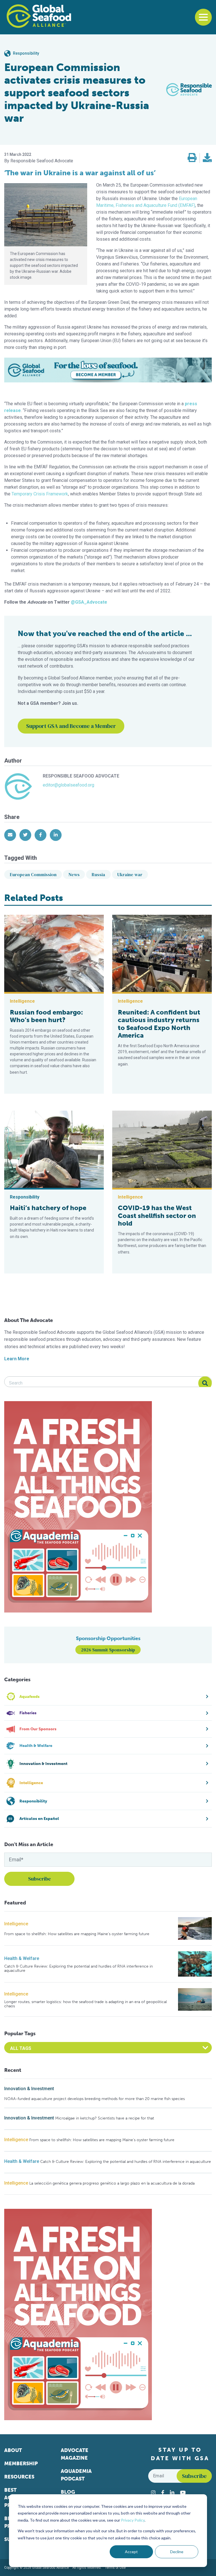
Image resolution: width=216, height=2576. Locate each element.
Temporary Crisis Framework (40, 494)
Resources (19, 2477)
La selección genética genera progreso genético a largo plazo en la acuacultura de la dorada (112, 2183)
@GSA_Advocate (89, 602)
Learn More (17, 1359)
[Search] (205, 1383)
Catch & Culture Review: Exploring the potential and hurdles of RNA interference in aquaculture (78, 1969)
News (74, 874)
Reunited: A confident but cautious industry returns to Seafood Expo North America (159, 1024)
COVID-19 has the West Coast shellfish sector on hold (157, 1216)
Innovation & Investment (29, 2089)
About (13, 2450)
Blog (68, 2492)
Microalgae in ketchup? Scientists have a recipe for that (105, 2118)
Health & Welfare (22, 1958)
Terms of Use (115, 2568)
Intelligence (16, 1924)
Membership (21, 2464)
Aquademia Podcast (76, 2475)
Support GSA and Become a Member (71, 726)
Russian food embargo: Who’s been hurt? (46, 1016)
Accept (131, 2552)
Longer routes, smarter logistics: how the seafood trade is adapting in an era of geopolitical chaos (85, 2004)
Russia (98, 874)
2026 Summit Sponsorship (108, 1650)
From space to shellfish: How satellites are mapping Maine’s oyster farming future (77, 1934)
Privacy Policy (133, 2520)
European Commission (33, 874)
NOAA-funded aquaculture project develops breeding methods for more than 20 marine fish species (94, 2099)
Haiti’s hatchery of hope (48, 1208)
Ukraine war (130, 874)
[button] (192, 158)
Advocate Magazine (75, 2454)
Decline (177, 2552)
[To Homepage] (39, 16)
